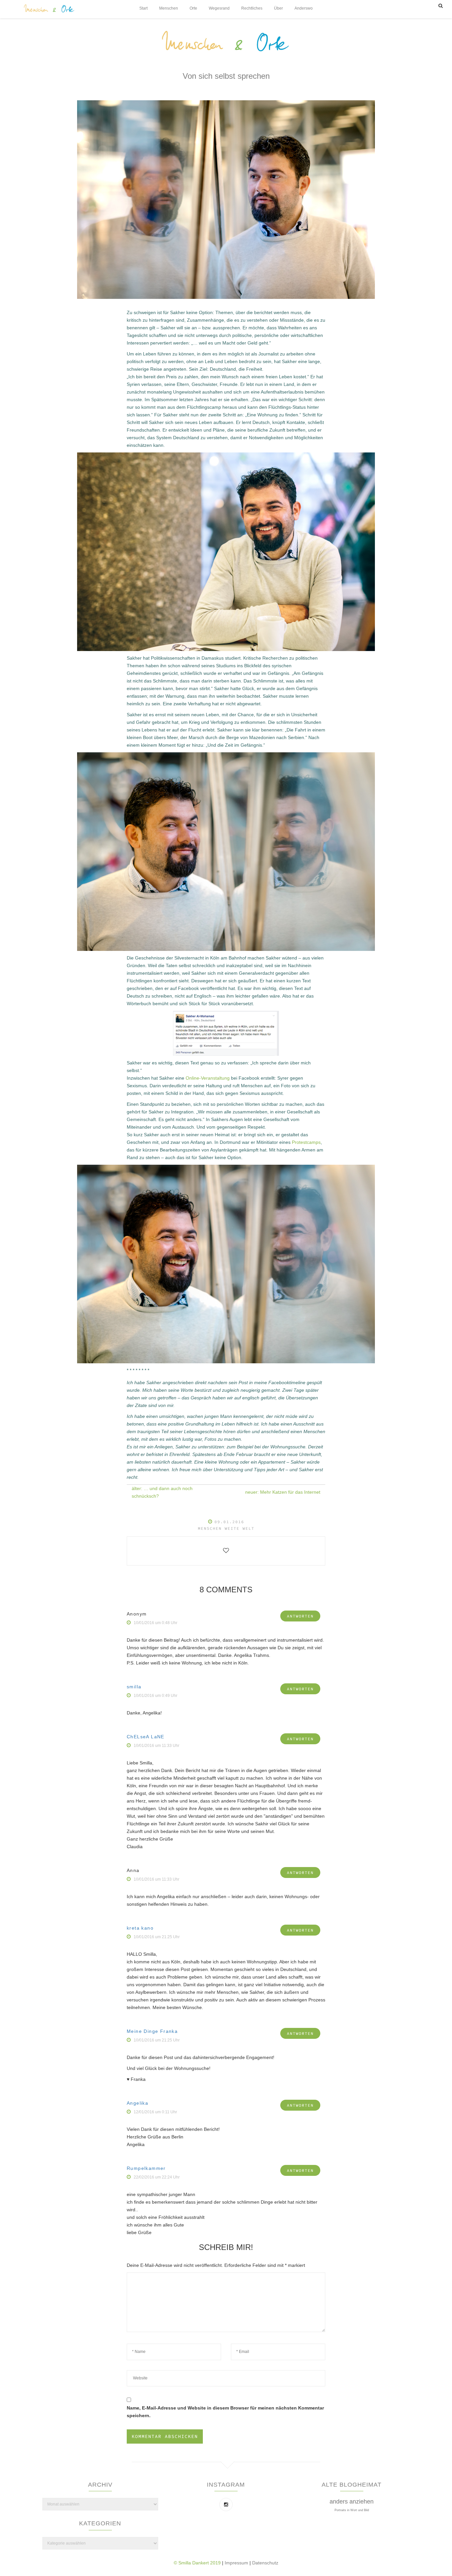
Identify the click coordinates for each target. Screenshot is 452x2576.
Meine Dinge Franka (152, 2031)
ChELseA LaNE (146, 1737)
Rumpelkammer (146, 2168)
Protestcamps (306, 1142)
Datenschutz (265, 2563)
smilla (134, 1687)
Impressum (237, 2563)
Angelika (137, 2103)
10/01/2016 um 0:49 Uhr (156, 1696)
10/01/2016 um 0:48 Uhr (156, 1623)
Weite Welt (240, 1528)
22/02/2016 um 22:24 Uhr (157, 2177)
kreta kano (140, 1928)
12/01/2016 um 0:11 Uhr (155, 2112)
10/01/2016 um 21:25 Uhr (157, 1937)
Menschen (210, 1528)
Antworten (300, 1616)
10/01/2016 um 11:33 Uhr (157, 1746)
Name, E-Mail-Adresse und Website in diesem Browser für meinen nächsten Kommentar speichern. (225, 2412)
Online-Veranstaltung (208, 1078)
